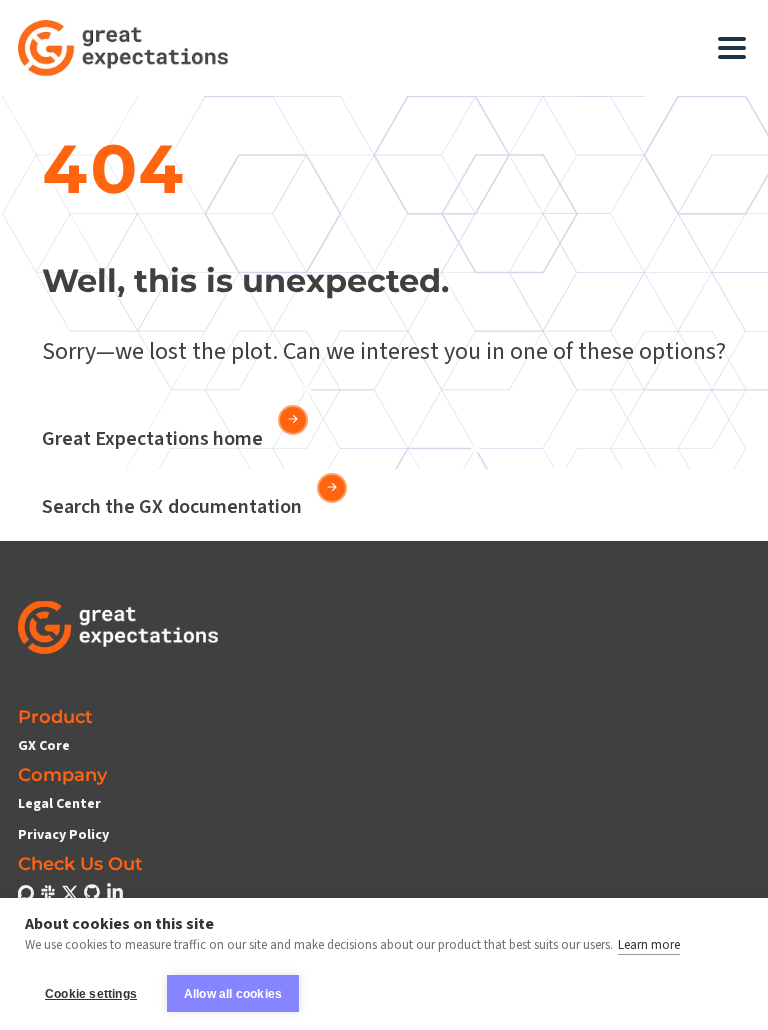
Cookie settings (91, 994)
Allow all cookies (233, 994)
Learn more (649, 945)
